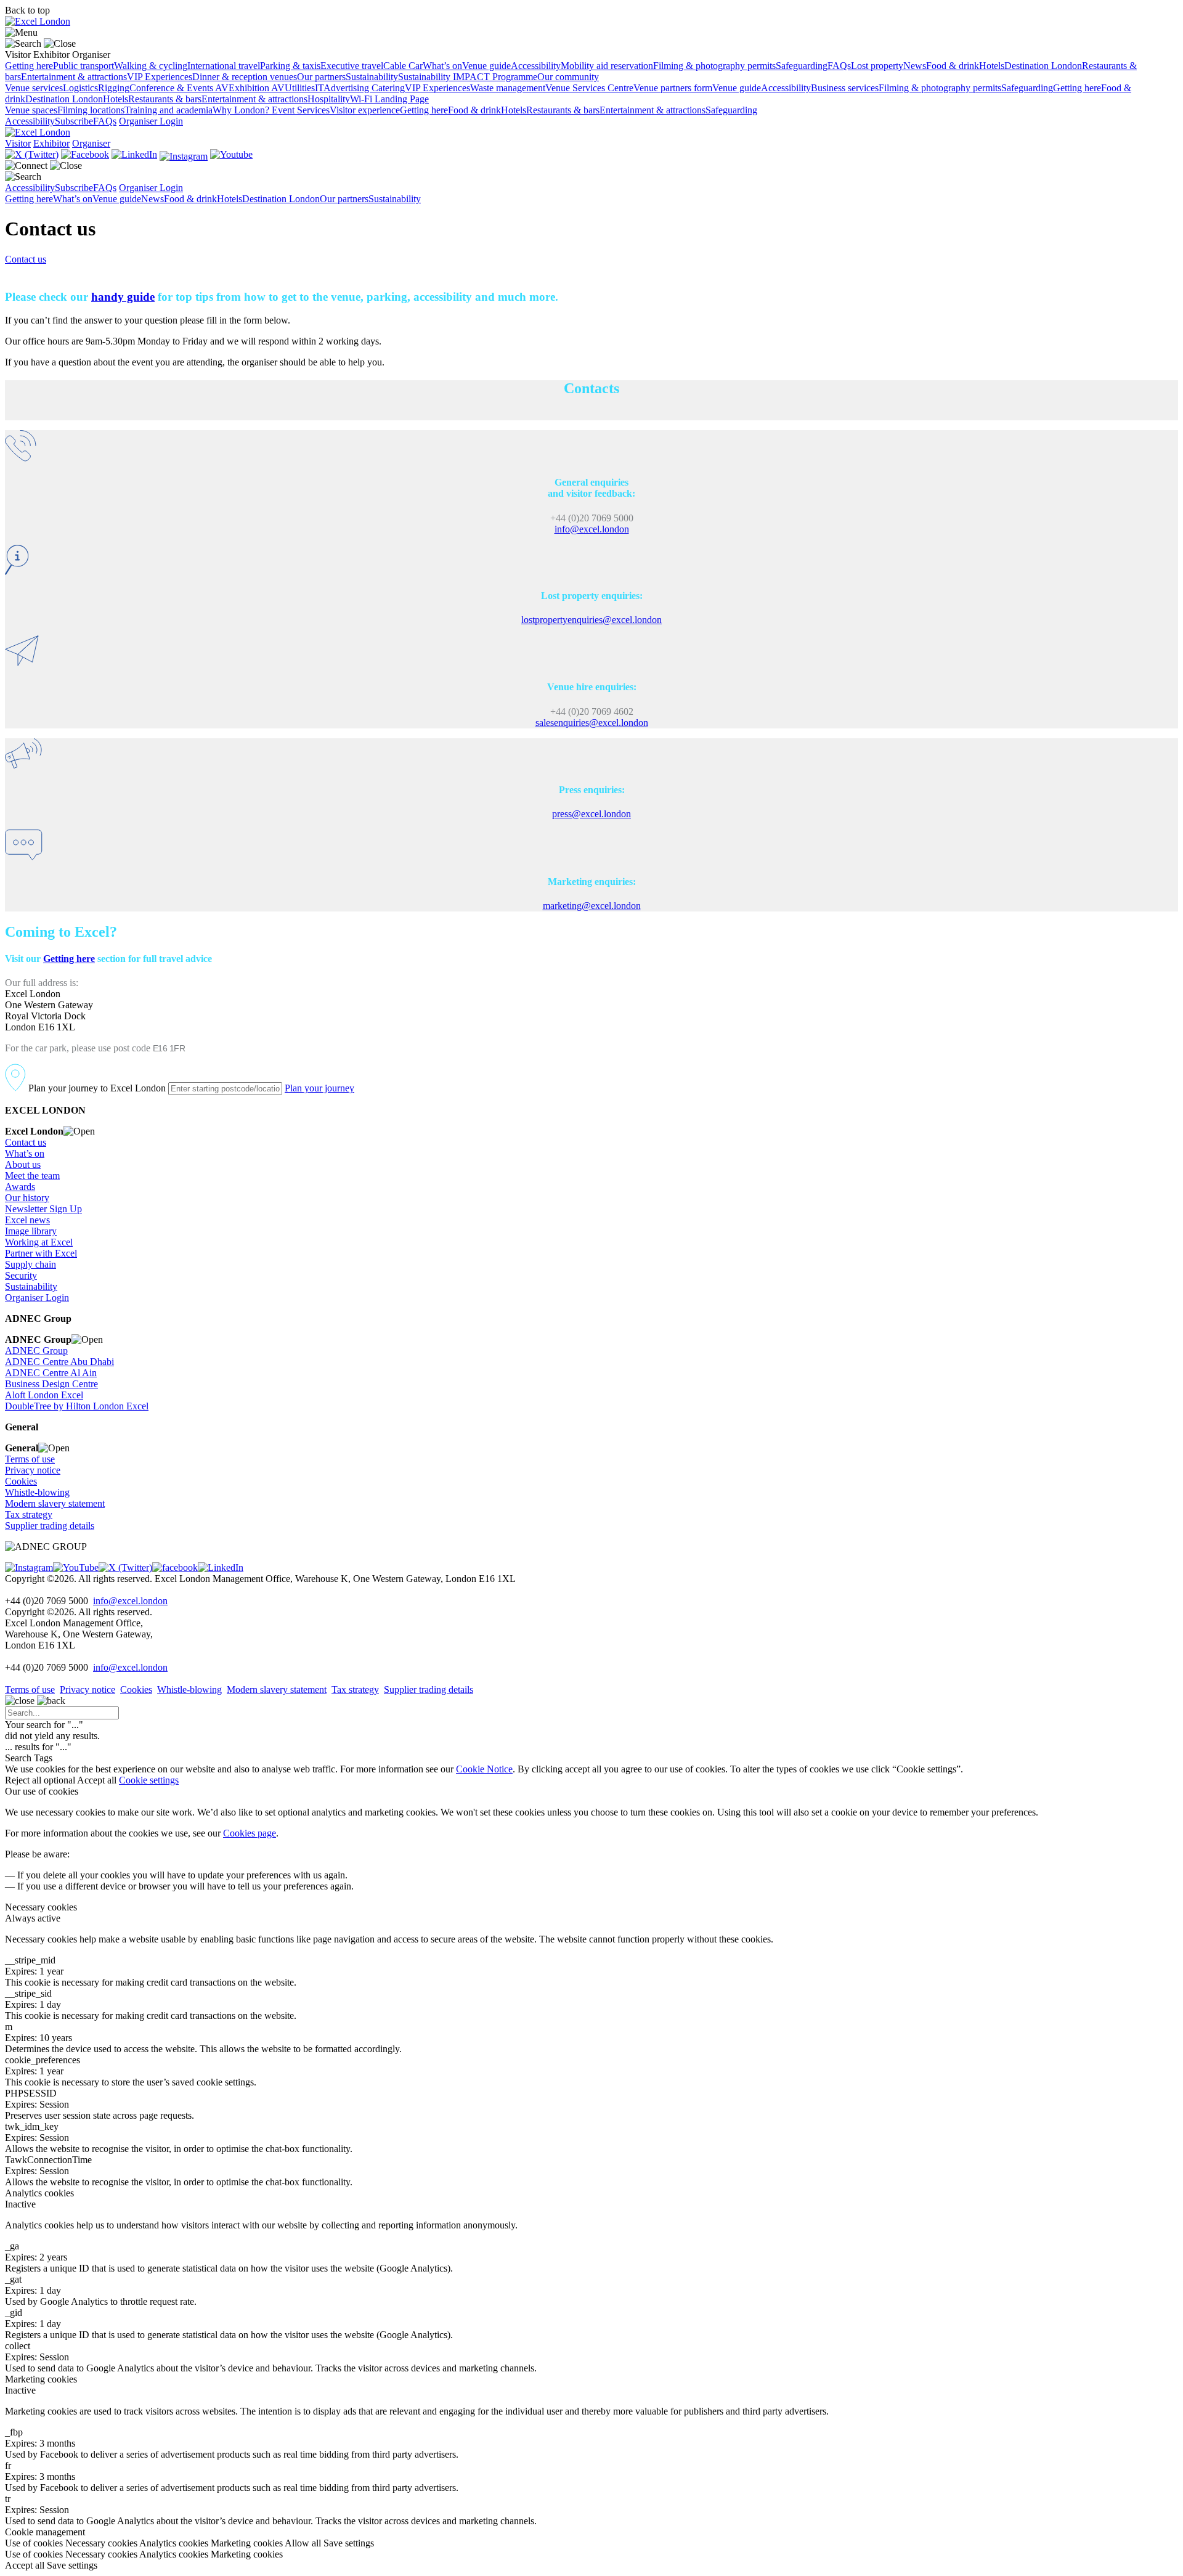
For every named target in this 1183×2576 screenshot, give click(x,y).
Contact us (26, 259)
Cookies (21, 1481)
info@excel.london (592, 529)
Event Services (301, 110)
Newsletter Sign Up (43, 1209)
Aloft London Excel (44, 1395)
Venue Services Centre (589, 88)
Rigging (114, 88)
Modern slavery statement (55, 1503)
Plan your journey (319, 1088)
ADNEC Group (36, 1351)
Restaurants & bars (165, 99)
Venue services (34, 88)
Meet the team (32, 1176)
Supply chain (30, 1264)
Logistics (80, 88)
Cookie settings (149, 1780)
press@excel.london (591, 814)
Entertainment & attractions (74, 77)
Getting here (29, 66)
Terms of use (30, 1459)
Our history (27, 1198)
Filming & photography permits (714, 66)
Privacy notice (33, 1470)
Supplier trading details (50, 1526)
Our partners (321, 77)
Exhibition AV (257, 88)
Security (21, 1275)
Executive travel (352, 66)
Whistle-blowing (37, 1492)
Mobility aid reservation (607, 66)
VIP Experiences (160, 77)
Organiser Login (151, 121)
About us (23, 1164)
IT (319, 88)
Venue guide (486, 66)
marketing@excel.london (592, 906)
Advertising (348, 88)
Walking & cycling (151, 66)
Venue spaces (31, 110)
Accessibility (536, 66)
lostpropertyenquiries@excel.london (591, 620)
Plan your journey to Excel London (96, 1088)
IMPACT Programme (495, 77)
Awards (20, 1187)
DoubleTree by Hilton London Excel (77, 1406)
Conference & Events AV (179, 88)
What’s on (442, 66)
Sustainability (372, 77)
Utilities (300, 88)
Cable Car (403, 66)
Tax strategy (29, 1514)
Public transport (83, 66)
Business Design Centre (51, 1384)
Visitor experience (365, 110)
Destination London (1043, 66)
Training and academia (169, 110)
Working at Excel (39, 1242)
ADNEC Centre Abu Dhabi (59, 1362)
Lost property (877, 66)
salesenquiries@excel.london (592, 723)
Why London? (242, 110)
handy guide (123, 297)
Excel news (27, 1220)
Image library (31, 1231)
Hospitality (329, 99)
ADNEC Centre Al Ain (51, 1373)
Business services (845, 88)
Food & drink (953, 66)
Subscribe (74, 121)
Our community (568, 77)
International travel (224, 66)
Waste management (508, 88)
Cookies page (250, 1833)
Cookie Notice (484, 1769)
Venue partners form (673, 88)
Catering (388, 88)
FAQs (839, 66)
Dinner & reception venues (245, 77)
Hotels (992, 66)
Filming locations (91, 110)
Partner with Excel (41, 1253)
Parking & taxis (290, 66)
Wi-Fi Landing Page (389, 99)
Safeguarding (802, 66)
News (915, 66)
